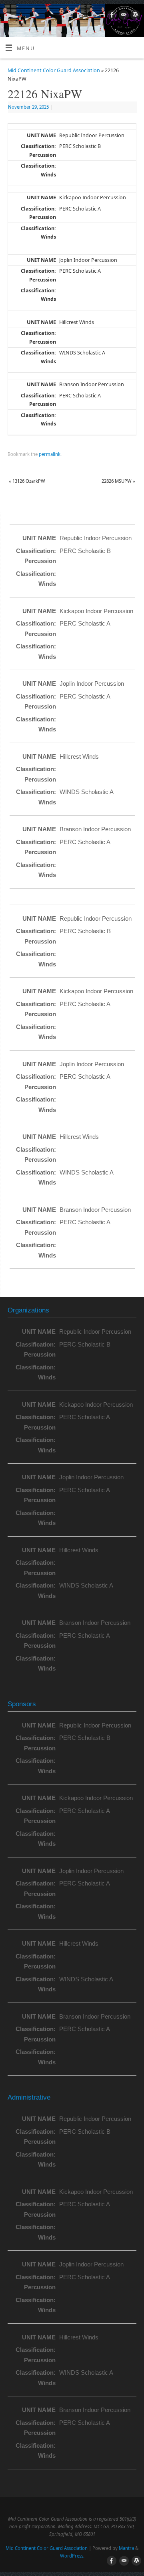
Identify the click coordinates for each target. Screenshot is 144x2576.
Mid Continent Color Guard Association (54, 70)
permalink (50, 454)
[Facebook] (111, 16)
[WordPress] (134, 16)
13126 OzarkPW (27, 481)
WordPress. (72, 2556)
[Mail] (123, 16)
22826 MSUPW (118, 481)
